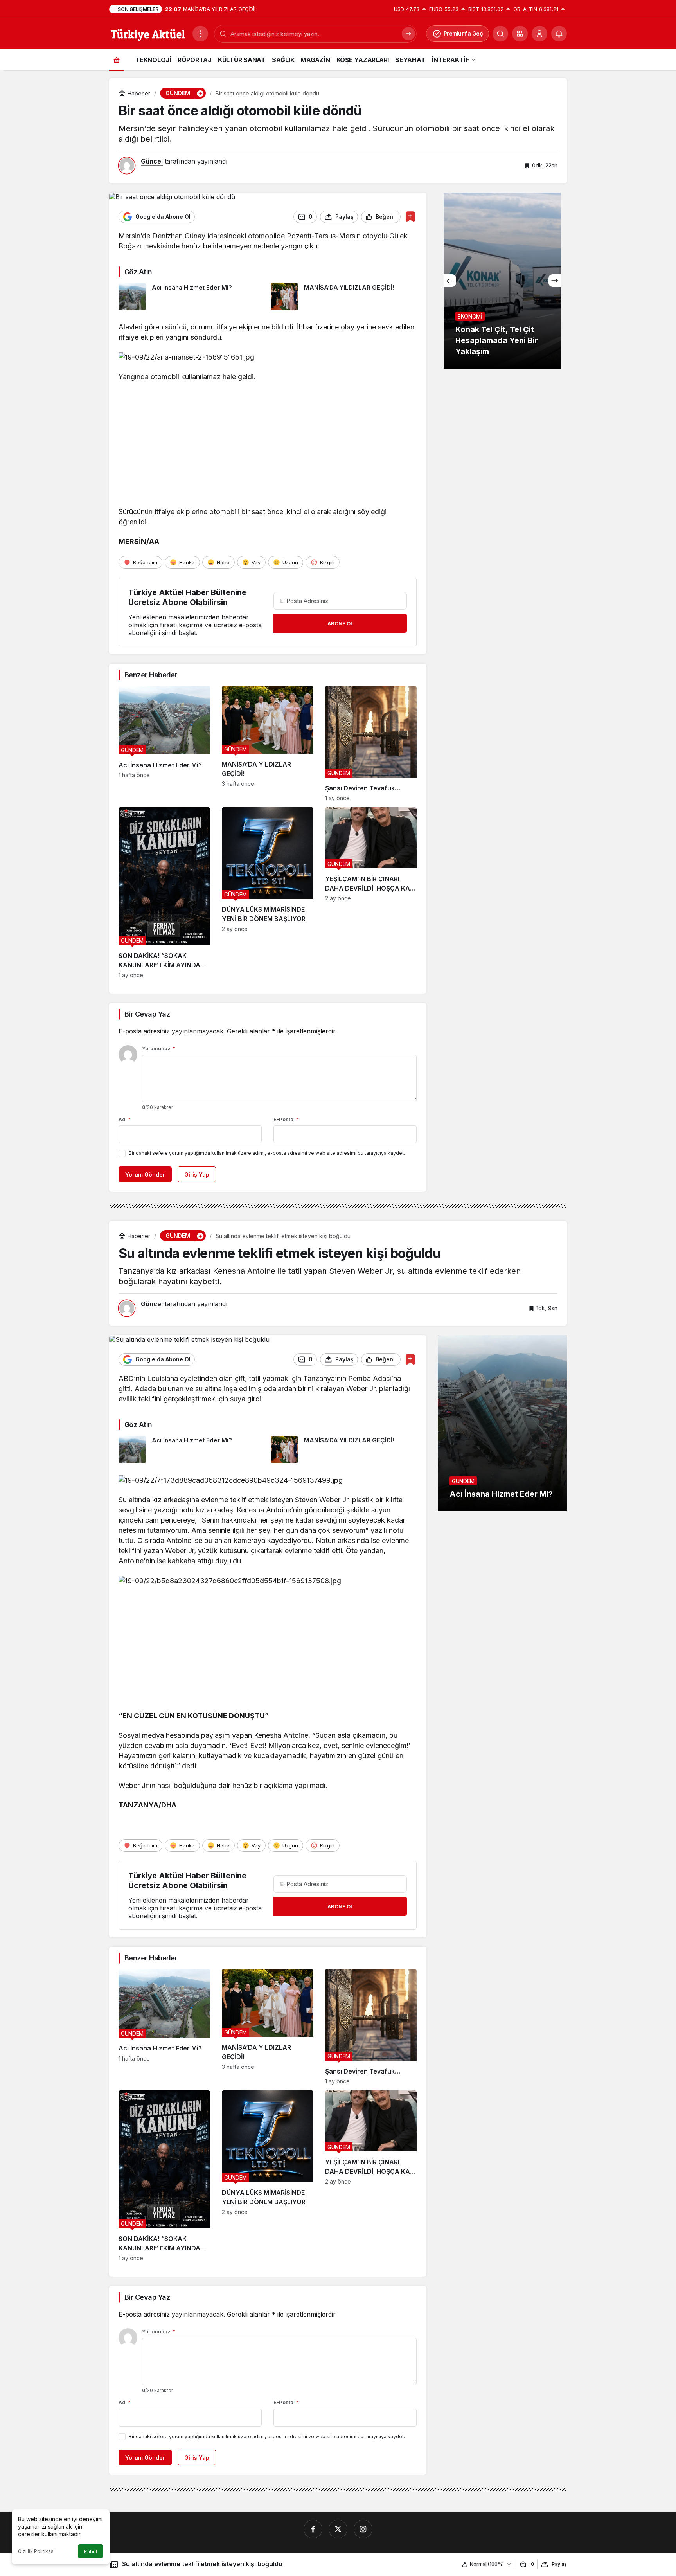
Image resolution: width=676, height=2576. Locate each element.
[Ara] (500, 34)
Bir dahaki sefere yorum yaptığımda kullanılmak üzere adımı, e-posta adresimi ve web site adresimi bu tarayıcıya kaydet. (267, 1153)
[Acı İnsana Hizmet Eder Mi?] (192, 297)
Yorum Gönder (145, 1175)
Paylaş (559, 2564)
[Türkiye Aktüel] (148, 33)
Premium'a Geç (463, 33)
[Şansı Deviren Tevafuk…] (371, 744)
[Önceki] (450, 281)
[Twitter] (338, 2529)
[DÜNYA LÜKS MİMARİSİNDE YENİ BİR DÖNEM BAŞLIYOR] (268, 893)
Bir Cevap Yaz (147, 1014)
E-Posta (286, 1119)
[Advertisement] (268, 446)
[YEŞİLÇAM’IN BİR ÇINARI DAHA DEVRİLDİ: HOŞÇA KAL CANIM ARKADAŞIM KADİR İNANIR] (371, 893)
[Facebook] (313, 2529)
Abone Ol (340, 623)
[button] (520, 34)
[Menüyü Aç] (200, 34)
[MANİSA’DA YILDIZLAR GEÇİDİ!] (344, 297)
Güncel (152, 161)
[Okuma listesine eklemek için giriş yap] (410, 217)
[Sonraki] (555, 281)
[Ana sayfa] (117, 60)
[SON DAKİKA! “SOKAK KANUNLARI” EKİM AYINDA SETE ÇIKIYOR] (164, 893)
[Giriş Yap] (539, 34)
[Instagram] (363, 2529)
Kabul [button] (91, 2552)
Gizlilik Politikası (36, 2551)
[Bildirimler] (559, 34)
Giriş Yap (197, 1175)
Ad (125, 1119)
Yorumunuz (159, 1048)
